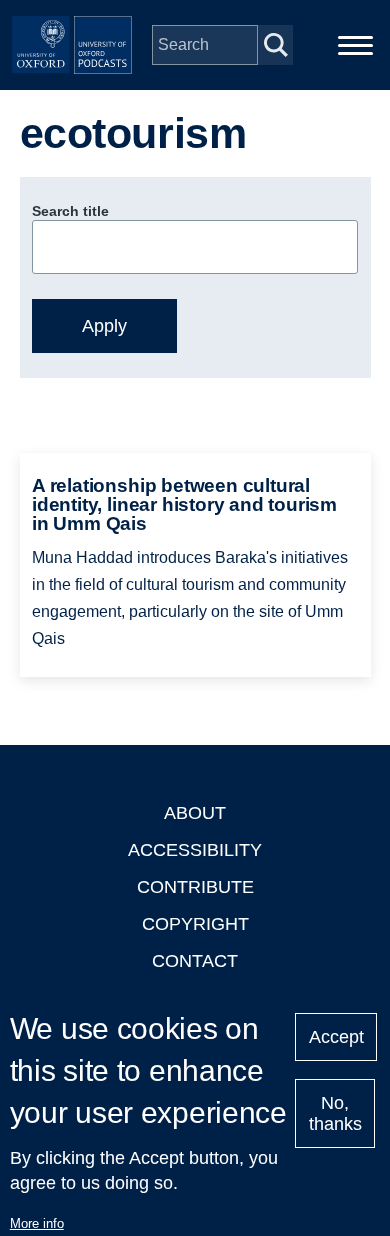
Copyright (195, 924)
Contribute (195, 887)
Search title (70, 211)
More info (37, 1223)
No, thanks (335, 1113)
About (195, 813)
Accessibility (195, 850)
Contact (195, 961)
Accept (336, 1037)
